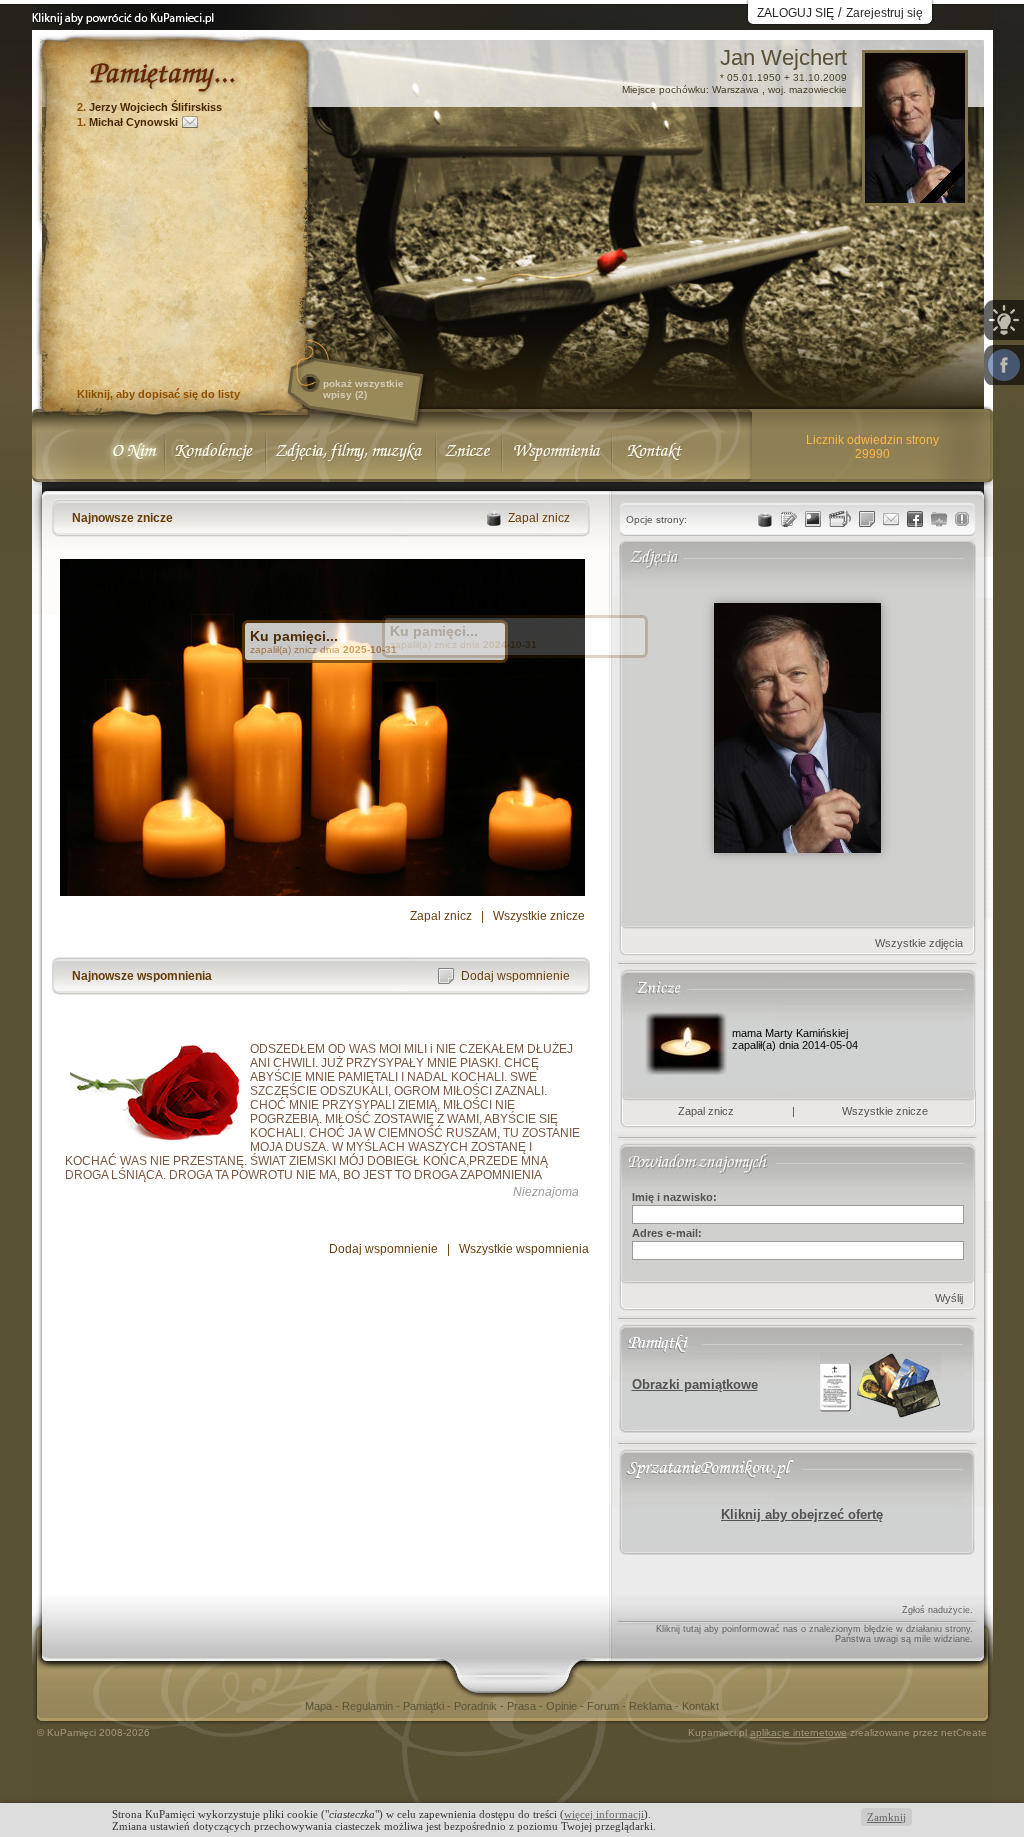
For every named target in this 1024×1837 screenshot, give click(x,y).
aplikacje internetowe (798, 1732)
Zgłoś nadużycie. (937, 1610)
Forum (604, 1706)
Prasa (523, 1706)
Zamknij (886, 1817)
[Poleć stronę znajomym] (1004, 365)
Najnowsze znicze (122, 518)
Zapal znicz (441, 916)
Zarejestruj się (884, 13)
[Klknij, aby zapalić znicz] (765, 519)
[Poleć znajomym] (915, 519)
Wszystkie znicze (539, 916)
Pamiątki (425, 1706)
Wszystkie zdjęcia (919, 943)
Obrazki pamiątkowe (695, 1384)
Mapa (320, 1706)
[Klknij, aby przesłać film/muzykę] (840, 519)
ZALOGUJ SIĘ (795, 13)
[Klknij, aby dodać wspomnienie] (867, 519)
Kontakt (700, 1706)
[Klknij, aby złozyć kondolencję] (789, 519)
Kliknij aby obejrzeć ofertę (802, 1514)
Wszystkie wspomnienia (524, 1249)
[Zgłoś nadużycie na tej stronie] (962, 519)
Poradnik (477, 1706)
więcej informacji (604, 1814)
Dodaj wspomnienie (383, 1249)
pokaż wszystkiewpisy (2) (363, 389)
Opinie (563, 1706)
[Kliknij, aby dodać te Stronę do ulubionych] (939, 519)
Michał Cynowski (133, 122)
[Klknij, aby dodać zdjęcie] (813, 519)
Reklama (652, 1706)
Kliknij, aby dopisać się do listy (158, 394)
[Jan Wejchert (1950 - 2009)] (915, 197)
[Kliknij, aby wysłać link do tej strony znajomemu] (891, 519)
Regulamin (369, 1706)
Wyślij (949, 1298)
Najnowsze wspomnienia (142, 976)
